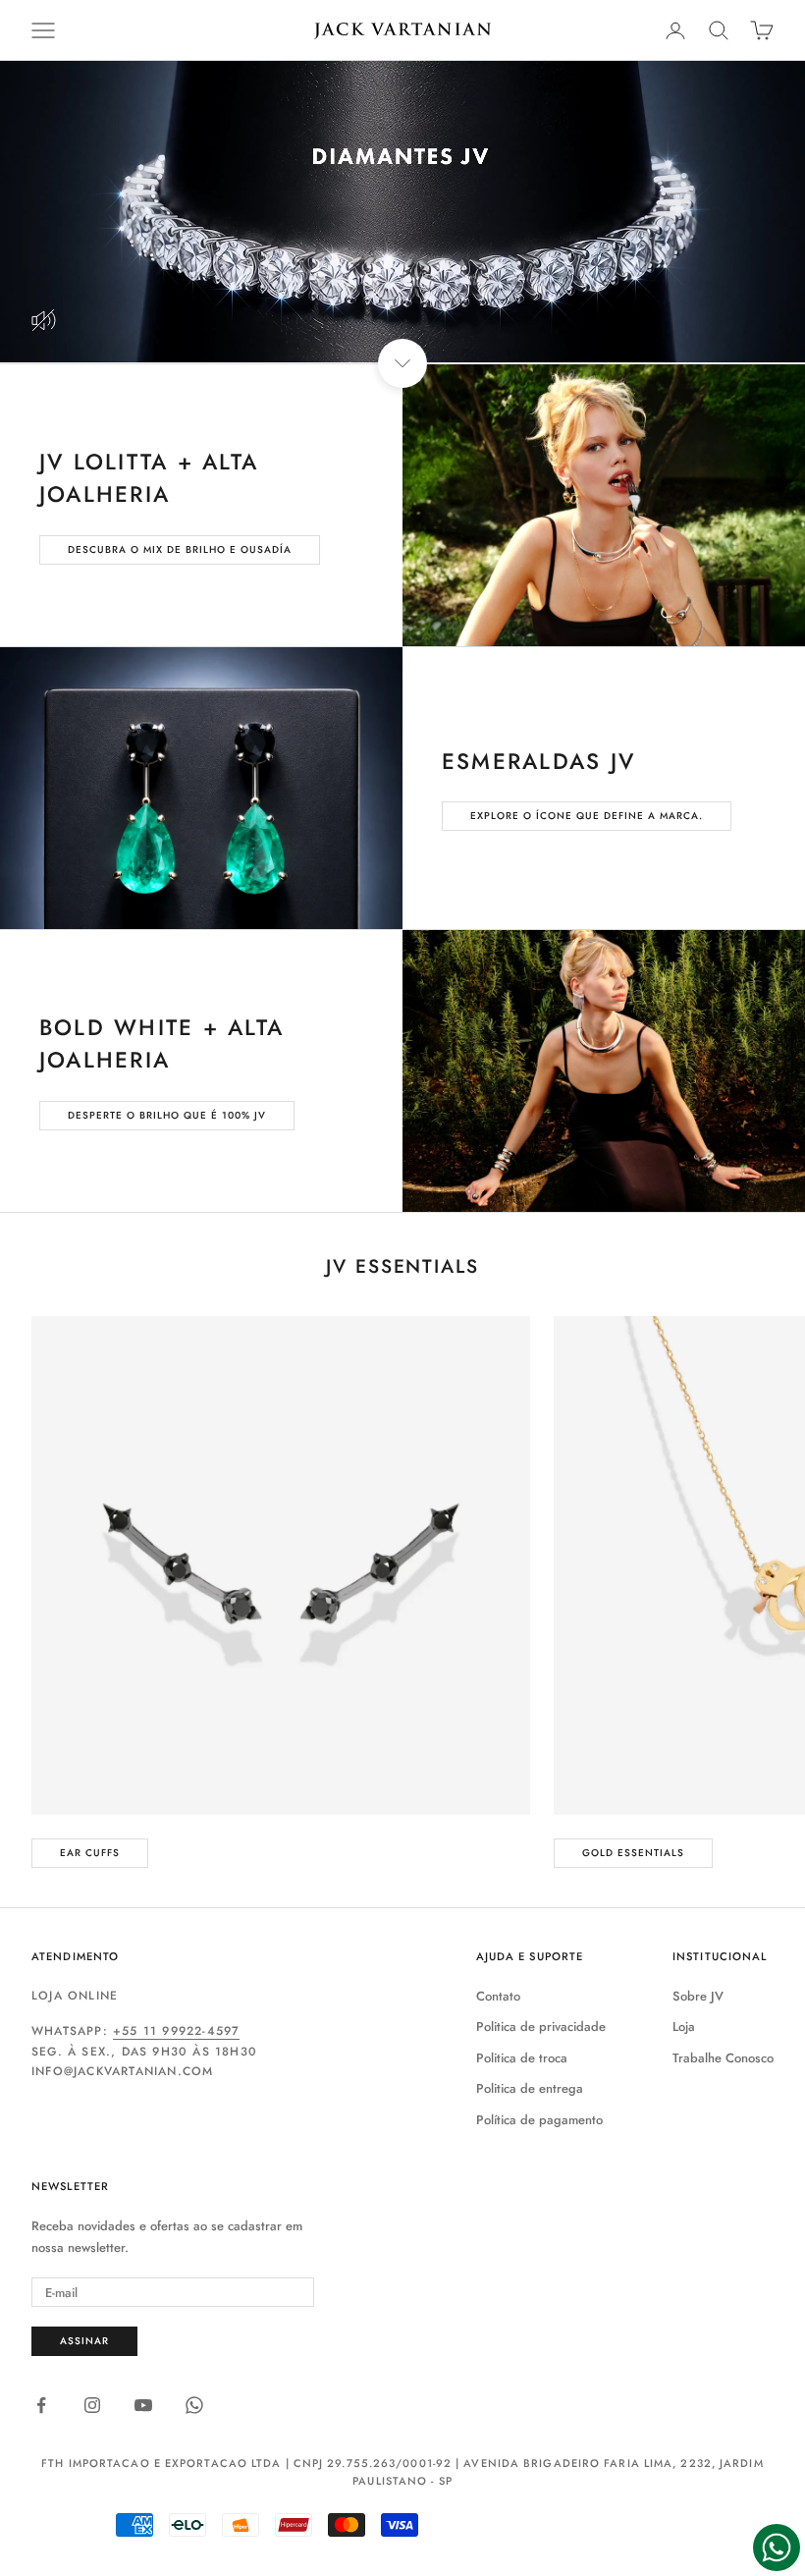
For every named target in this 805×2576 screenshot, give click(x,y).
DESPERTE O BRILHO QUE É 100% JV (167, 1115)
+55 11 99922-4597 (176, 2031)
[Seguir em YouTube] (143, 2405)
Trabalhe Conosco (723, 2058)
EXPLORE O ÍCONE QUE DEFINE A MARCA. (587, 816)
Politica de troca (522, 2058)
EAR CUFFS (90, 1853)
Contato (498, 1996)
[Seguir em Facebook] (41, 2405)
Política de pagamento (539, 2120)
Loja (684, 2027)
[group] (402, 212)
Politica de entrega (530, 2088)
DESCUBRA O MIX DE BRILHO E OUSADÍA (180, 549)
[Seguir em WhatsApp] (194, 2405)
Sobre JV (698, 1996)
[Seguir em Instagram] (92, 2405)
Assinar (84, 2341)
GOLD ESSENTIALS (633, 1853)
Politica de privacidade (541, 2027)
